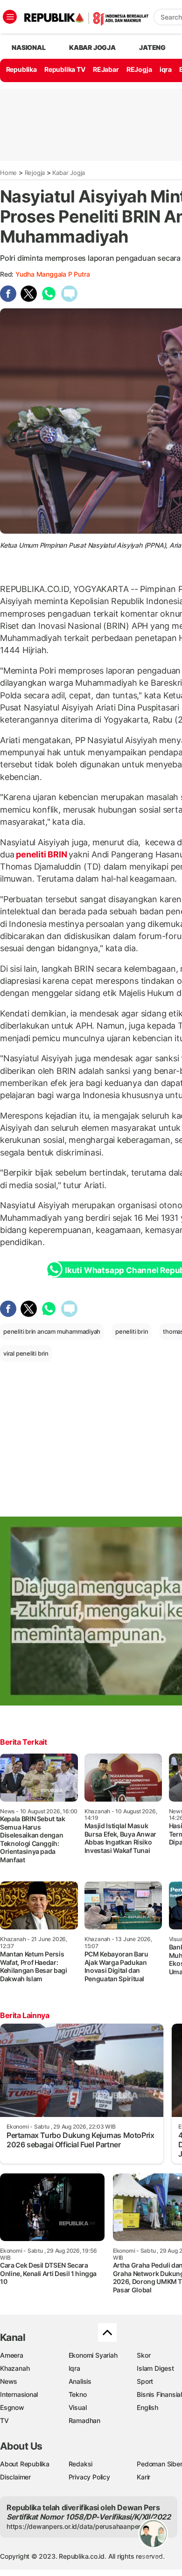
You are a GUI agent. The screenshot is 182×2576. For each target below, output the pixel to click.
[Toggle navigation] (10, 17)
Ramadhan (84, 2420)
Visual (78, 2407)
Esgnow (12, 2407)
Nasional (28, 47)
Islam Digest (155, 2368)
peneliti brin (132, 1331)
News (9, 2381)
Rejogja (35, 173)
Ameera (12, 2355)
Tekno (78, 2394)
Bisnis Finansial (159, 2394)
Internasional (19, 2394)
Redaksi (81, 2464)
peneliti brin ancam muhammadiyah (52, 1331)
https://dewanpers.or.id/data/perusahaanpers (75, 2526)
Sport (145, 2381)
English (147, 2407)
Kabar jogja (92, 47)
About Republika (25, 2464)
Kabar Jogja (69, 173)
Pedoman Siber (159, 2464)
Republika (21, 69)
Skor (143, 2355)
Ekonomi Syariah (93, 2355)
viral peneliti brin (26, 1353)
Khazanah (15, 2368)
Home (8, 173)
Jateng (152, 47)
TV (4, 2420)
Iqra (74, 2368)
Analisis (80, 2381)
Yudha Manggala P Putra (52, 274)
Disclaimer (15, 2477)
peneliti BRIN (41, 854)
